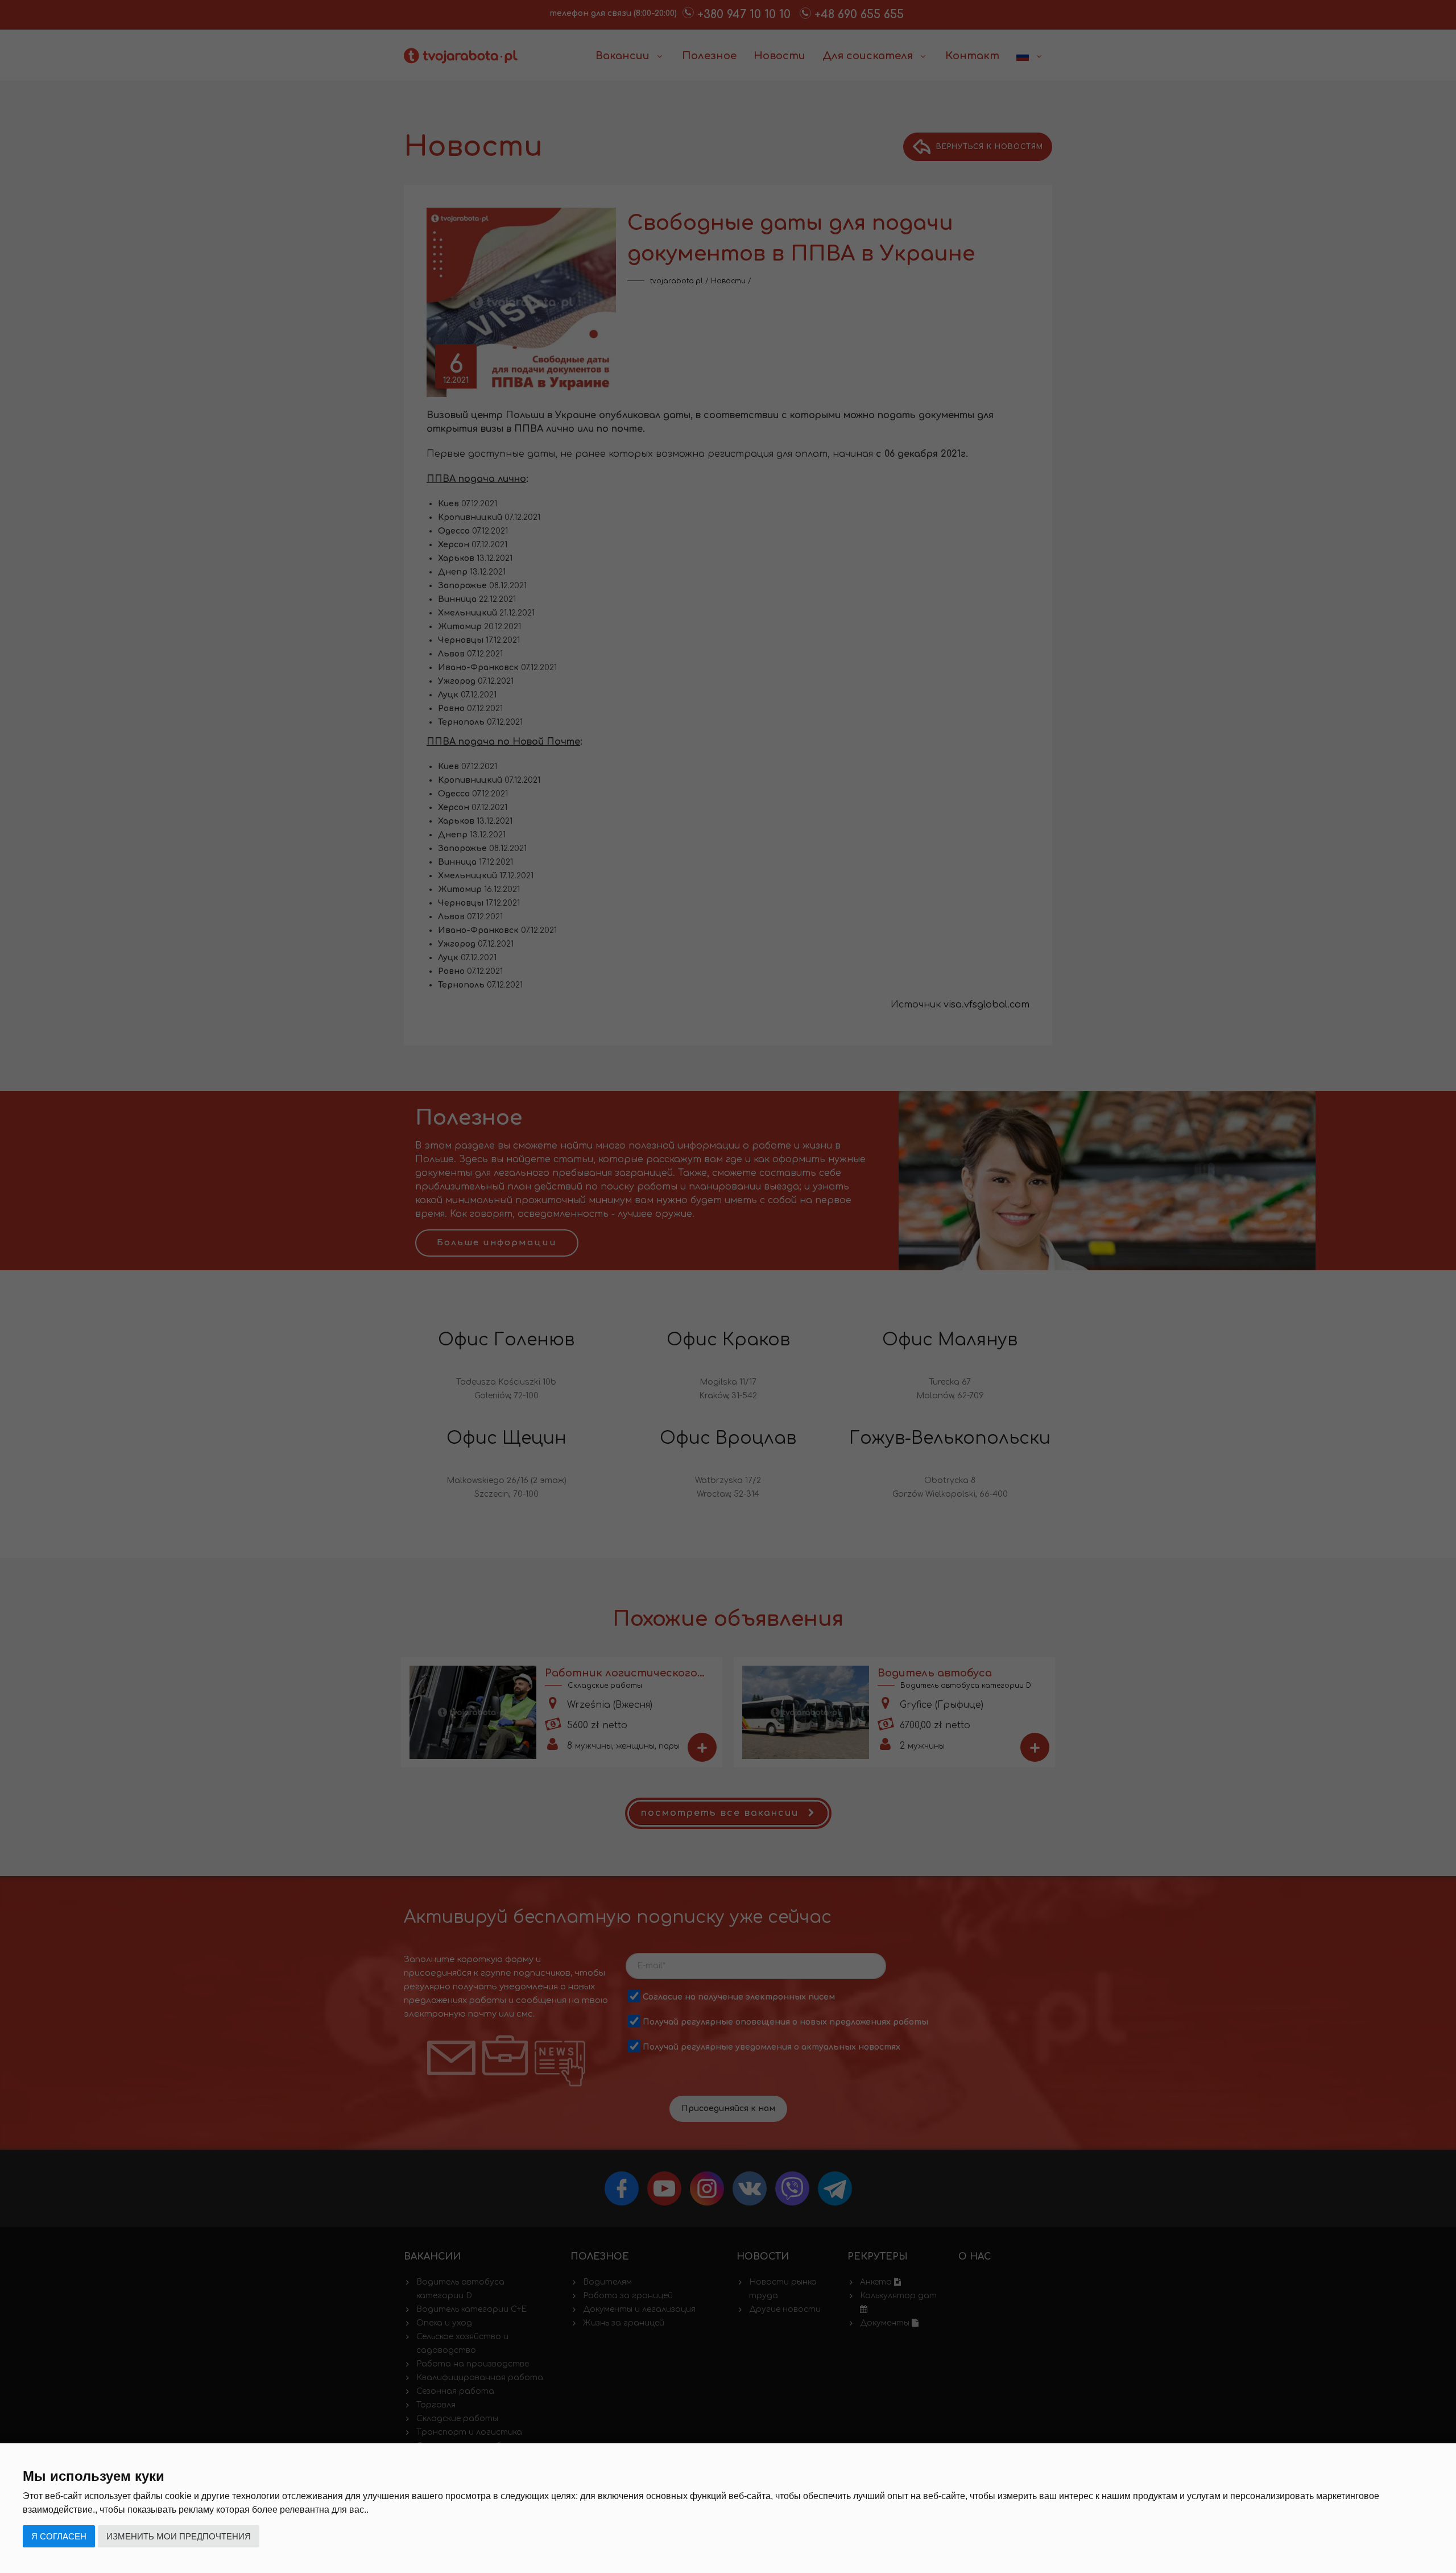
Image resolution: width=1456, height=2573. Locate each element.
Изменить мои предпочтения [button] (179, 2536)
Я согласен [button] (59, 2536)
